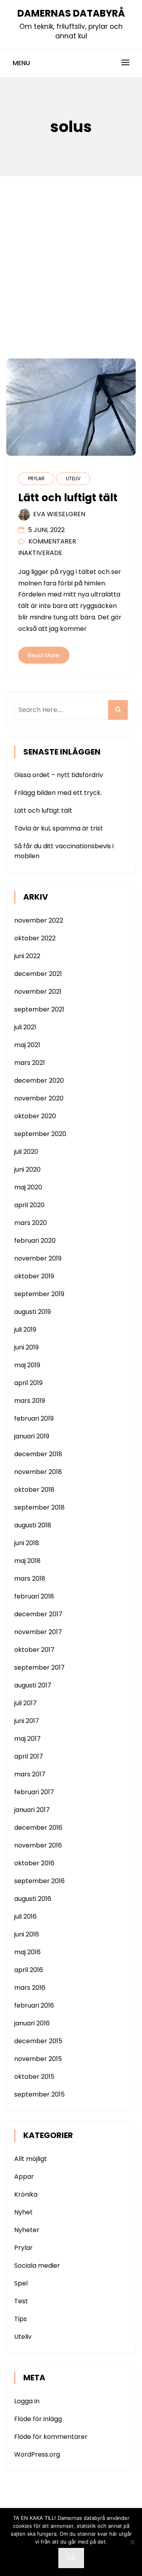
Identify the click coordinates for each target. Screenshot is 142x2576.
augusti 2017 (33, 1685)
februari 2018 (34, 1596)
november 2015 (38, 2059)
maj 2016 (27, 1952)
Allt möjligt (31, 2159)
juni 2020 (27, 1169)
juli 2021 (25, 1027)
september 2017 (39, 1667)
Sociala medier (37, 2266)
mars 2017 (30, 1774)
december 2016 (38, 1828)
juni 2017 (27, 1721)
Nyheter (27, 2230)
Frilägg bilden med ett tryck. (58, 793)
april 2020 (29, 1205)
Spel (21, 2283)
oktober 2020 (35, 1116)
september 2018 (39, 1507)
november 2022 (39, 920)
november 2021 (38, 992)
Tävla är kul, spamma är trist (59, 828)
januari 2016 (32, 2023)
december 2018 (38, 1454)
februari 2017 (34, 1792)
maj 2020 (28, 1187)
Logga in (27, 2401)
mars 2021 (30, 1063)
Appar (24, 2177)
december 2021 (38, 974)
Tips (21, 2319)
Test (21, 2301)
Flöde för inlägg (38, 2419)
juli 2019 (25, 1330)
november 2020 (39, 1098)
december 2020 (39, 1080)
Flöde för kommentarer (51, 2437)
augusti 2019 (33, 1312)
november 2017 (38, 1632)
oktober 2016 (34, 1863)
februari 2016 (34, 2005)
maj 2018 (27, 1561)
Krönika (26, 2194)
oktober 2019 (34, 1276)
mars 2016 (30, 1988)
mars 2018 (30, 1579)
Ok (71, 2558)
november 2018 (38, 1472)
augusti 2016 (33, 1899)
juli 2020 (26, 1152)
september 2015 (39, 2094)
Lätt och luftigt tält (43, 811)
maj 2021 (27, 1045)
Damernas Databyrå (71, 13)
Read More (44, 655)
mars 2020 (31, 1223)
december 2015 (38, 2041)
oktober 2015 (34, 2077)
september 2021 (39, 1009)
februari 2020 (35, 1241)
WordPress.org (37, 2454)
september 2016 (39, 1881)
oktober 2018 (34, 1490)
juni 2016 (27, 1934)
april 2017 (29, 1756)
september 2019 (39, 1294)
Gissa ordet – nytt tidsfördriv (59, 775)
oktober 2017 (34, 1650)
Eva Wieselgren (59, 514)
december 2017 (38, 1614)
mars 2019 (30, 1401)
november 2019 (38, 1258)
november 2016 (38, 1845)
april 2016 (29, 1970)
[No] (132, 2542)
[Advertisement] (71, 251)
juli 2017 (25, 1703)
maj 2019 (27, 1365)
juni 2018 (27, 1543)
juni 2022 (27, 956)
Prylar (36, 478)
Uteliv (73, 478)
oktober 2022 (35, 938)
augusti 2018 (33, 1525)
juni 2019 (26, 1347)
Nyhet (23, 2212)
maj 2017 (27, 1739)
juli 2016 (25, 1916)
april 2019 (28, 1383)
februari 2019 (34, 1418)
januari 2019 (32, 1436)
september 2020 (40, 1134)
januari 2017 (32, 1810)
